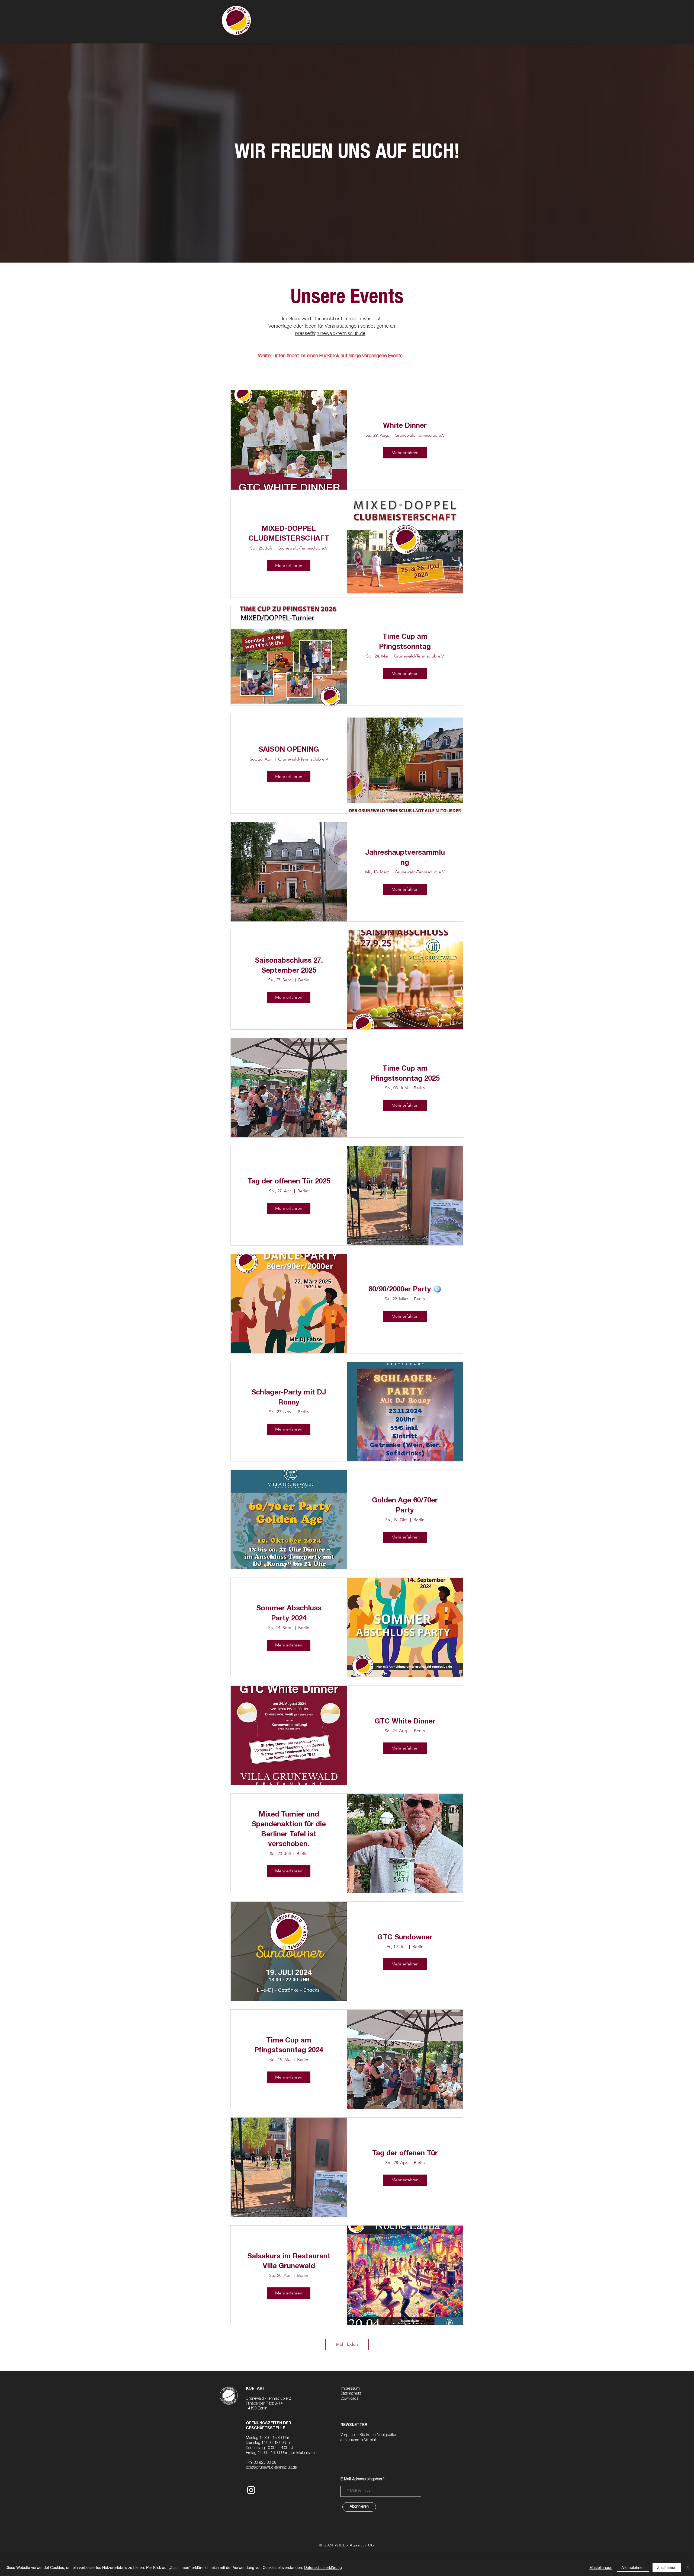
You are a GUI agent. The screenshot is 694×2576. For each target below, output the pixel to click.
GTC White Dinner (405, 1722)
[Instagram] (251, 2490)
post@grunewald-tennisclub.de (271, 2468)
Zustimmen (667, 2567)
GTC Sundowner (405, 1938)
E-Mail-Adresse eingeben (361, 2479)
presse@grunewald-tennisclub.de (330, 334)
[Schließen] (687, 2567)
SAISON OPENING (289, 750)
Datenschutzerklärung (323, 2567)
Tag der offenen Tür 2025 (289, 1182)
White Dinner (405, 426)
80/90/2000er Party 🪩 (405, 1290)
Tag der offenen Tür (405, 2154)
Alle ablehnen (633, 2567)
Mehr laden (347, 2344)
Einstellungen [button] (601, 2567)
